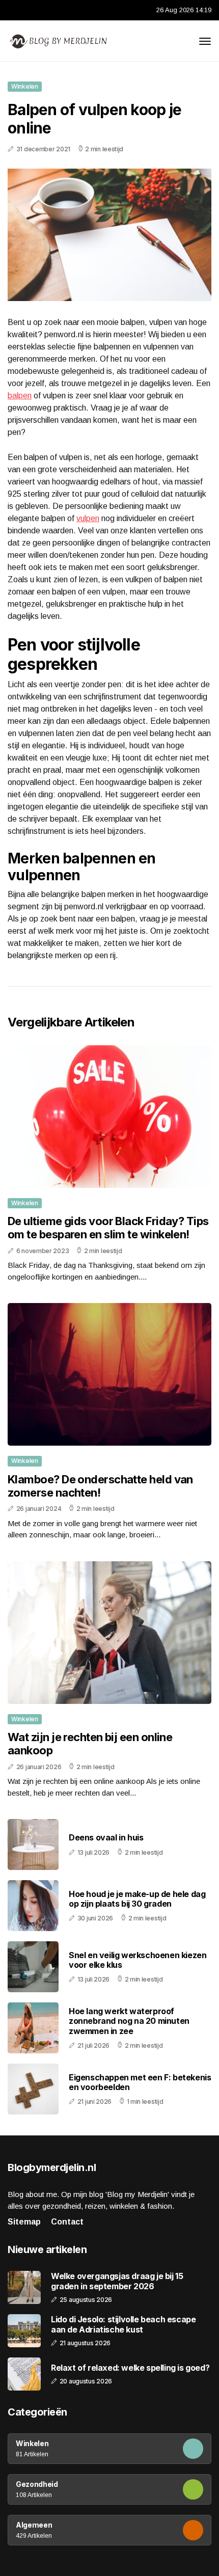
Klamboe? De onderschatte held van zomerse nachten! (100, 1486)
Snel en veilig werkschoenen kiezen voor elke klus (138, 1960)
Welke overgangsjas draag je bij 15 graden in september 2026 (117, 2281)
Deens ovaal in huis (106, 1837)
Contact (67, 2222)
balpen (20, 396)
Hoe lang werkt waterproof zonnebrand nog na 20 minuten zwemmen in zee (129, 2021)
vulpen (88, 518)
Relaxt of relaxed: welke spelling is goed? (130, 2368)
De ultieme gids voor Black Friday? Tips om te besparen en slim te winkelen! (108, 1228)
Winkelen (25, 86)
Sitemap (24, 2222)
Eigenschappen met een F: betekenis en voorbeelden (140, 2082)
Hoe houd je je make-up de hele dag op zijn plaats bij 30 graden (137, 1899)
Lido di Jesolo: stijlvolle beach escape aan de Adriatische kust (123, 2324)
